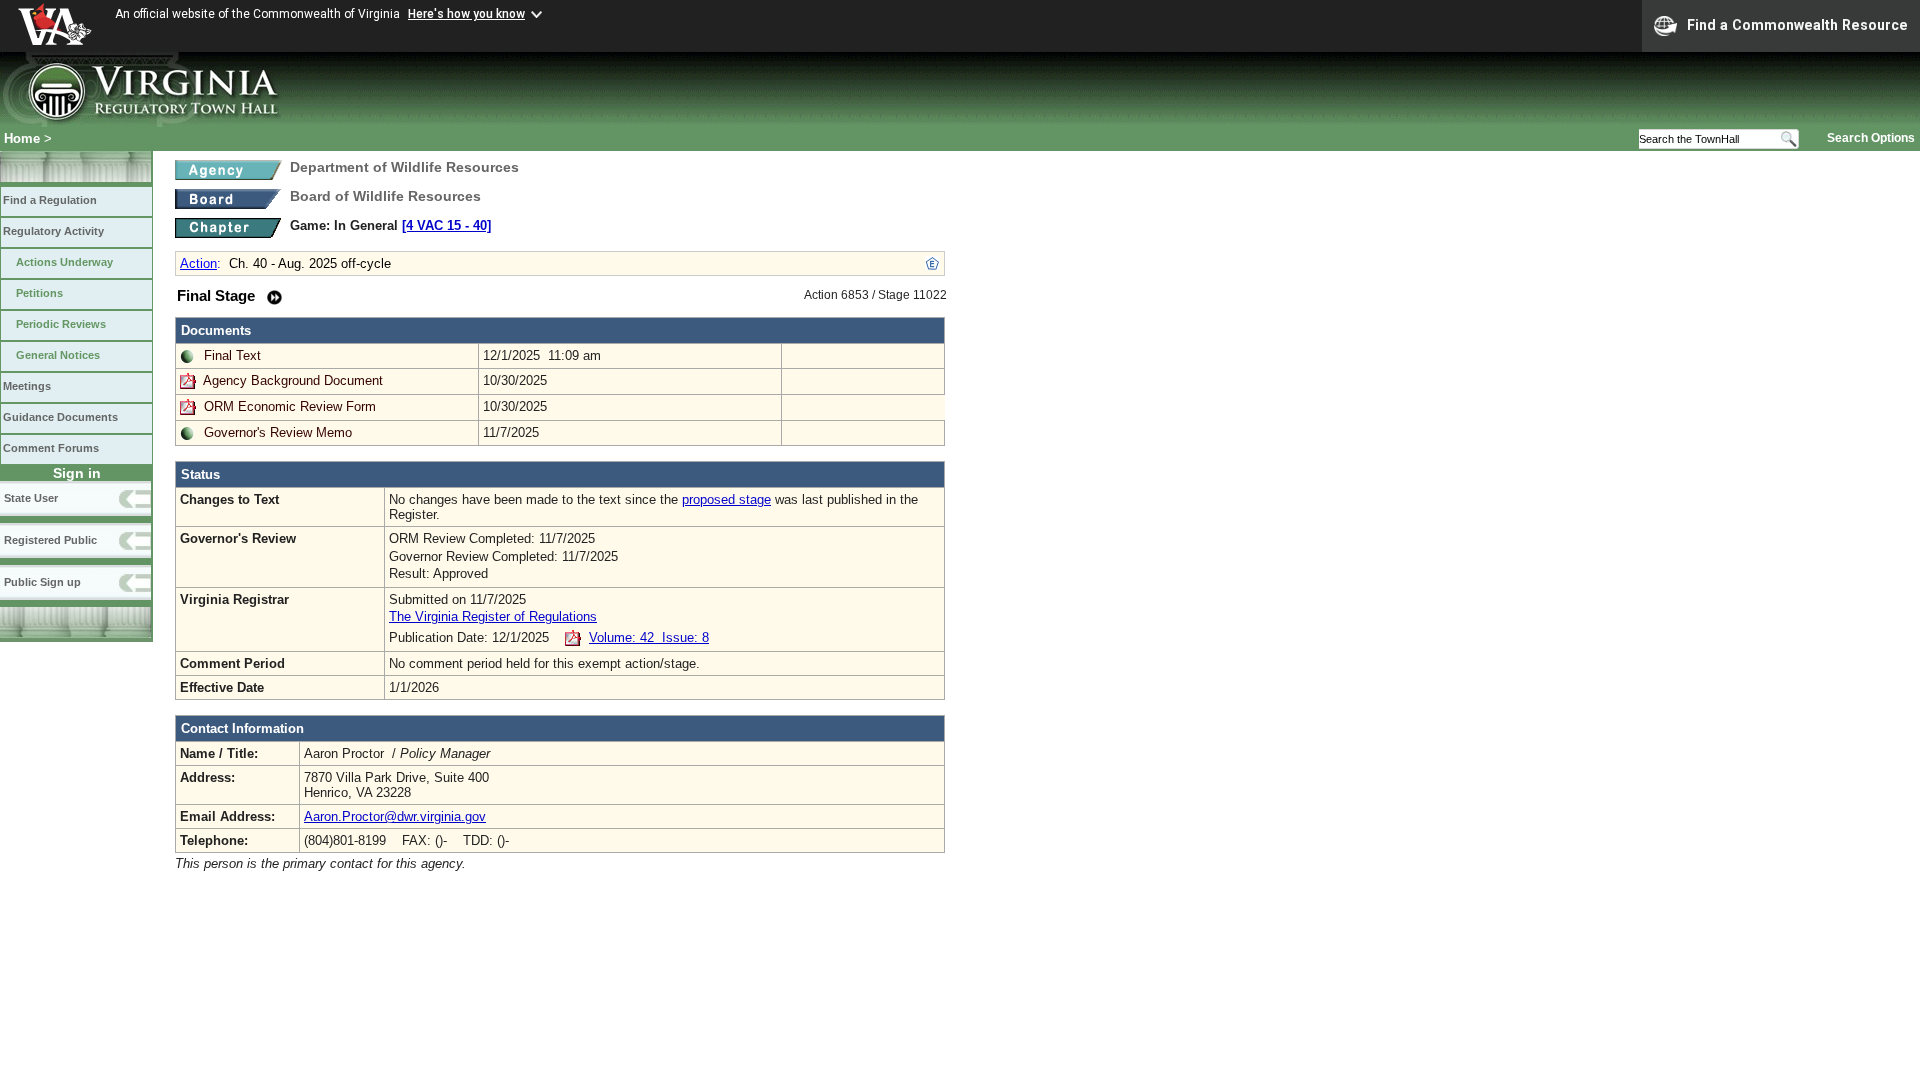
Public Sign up (42, 582)
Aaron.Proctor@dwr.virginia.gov (395, 816)
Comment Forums (51, 448)
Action (198, 263)
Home (22, 138)
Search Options (1871, 138)
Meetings (27, 386)
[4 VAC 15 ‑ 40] (446, 225)
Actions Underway (64, 262)
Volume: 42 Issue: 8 (649, 637)
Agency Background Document (293, 380)
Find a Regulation (50, 200)
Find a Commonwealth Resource (1797, 25)
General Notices (58, 355)
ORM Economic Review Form (290, 406)
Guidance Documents (60, 417)
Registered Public (50, 540)
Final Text (232, 355)
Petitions (39, 293)
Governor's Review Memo (278, 432)
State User (31, 498)
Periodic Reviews (61, 324)
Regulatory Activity (53, 231)
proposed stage (726, 499)
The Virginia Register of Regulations (493, 616)
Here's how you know (466, 14)
